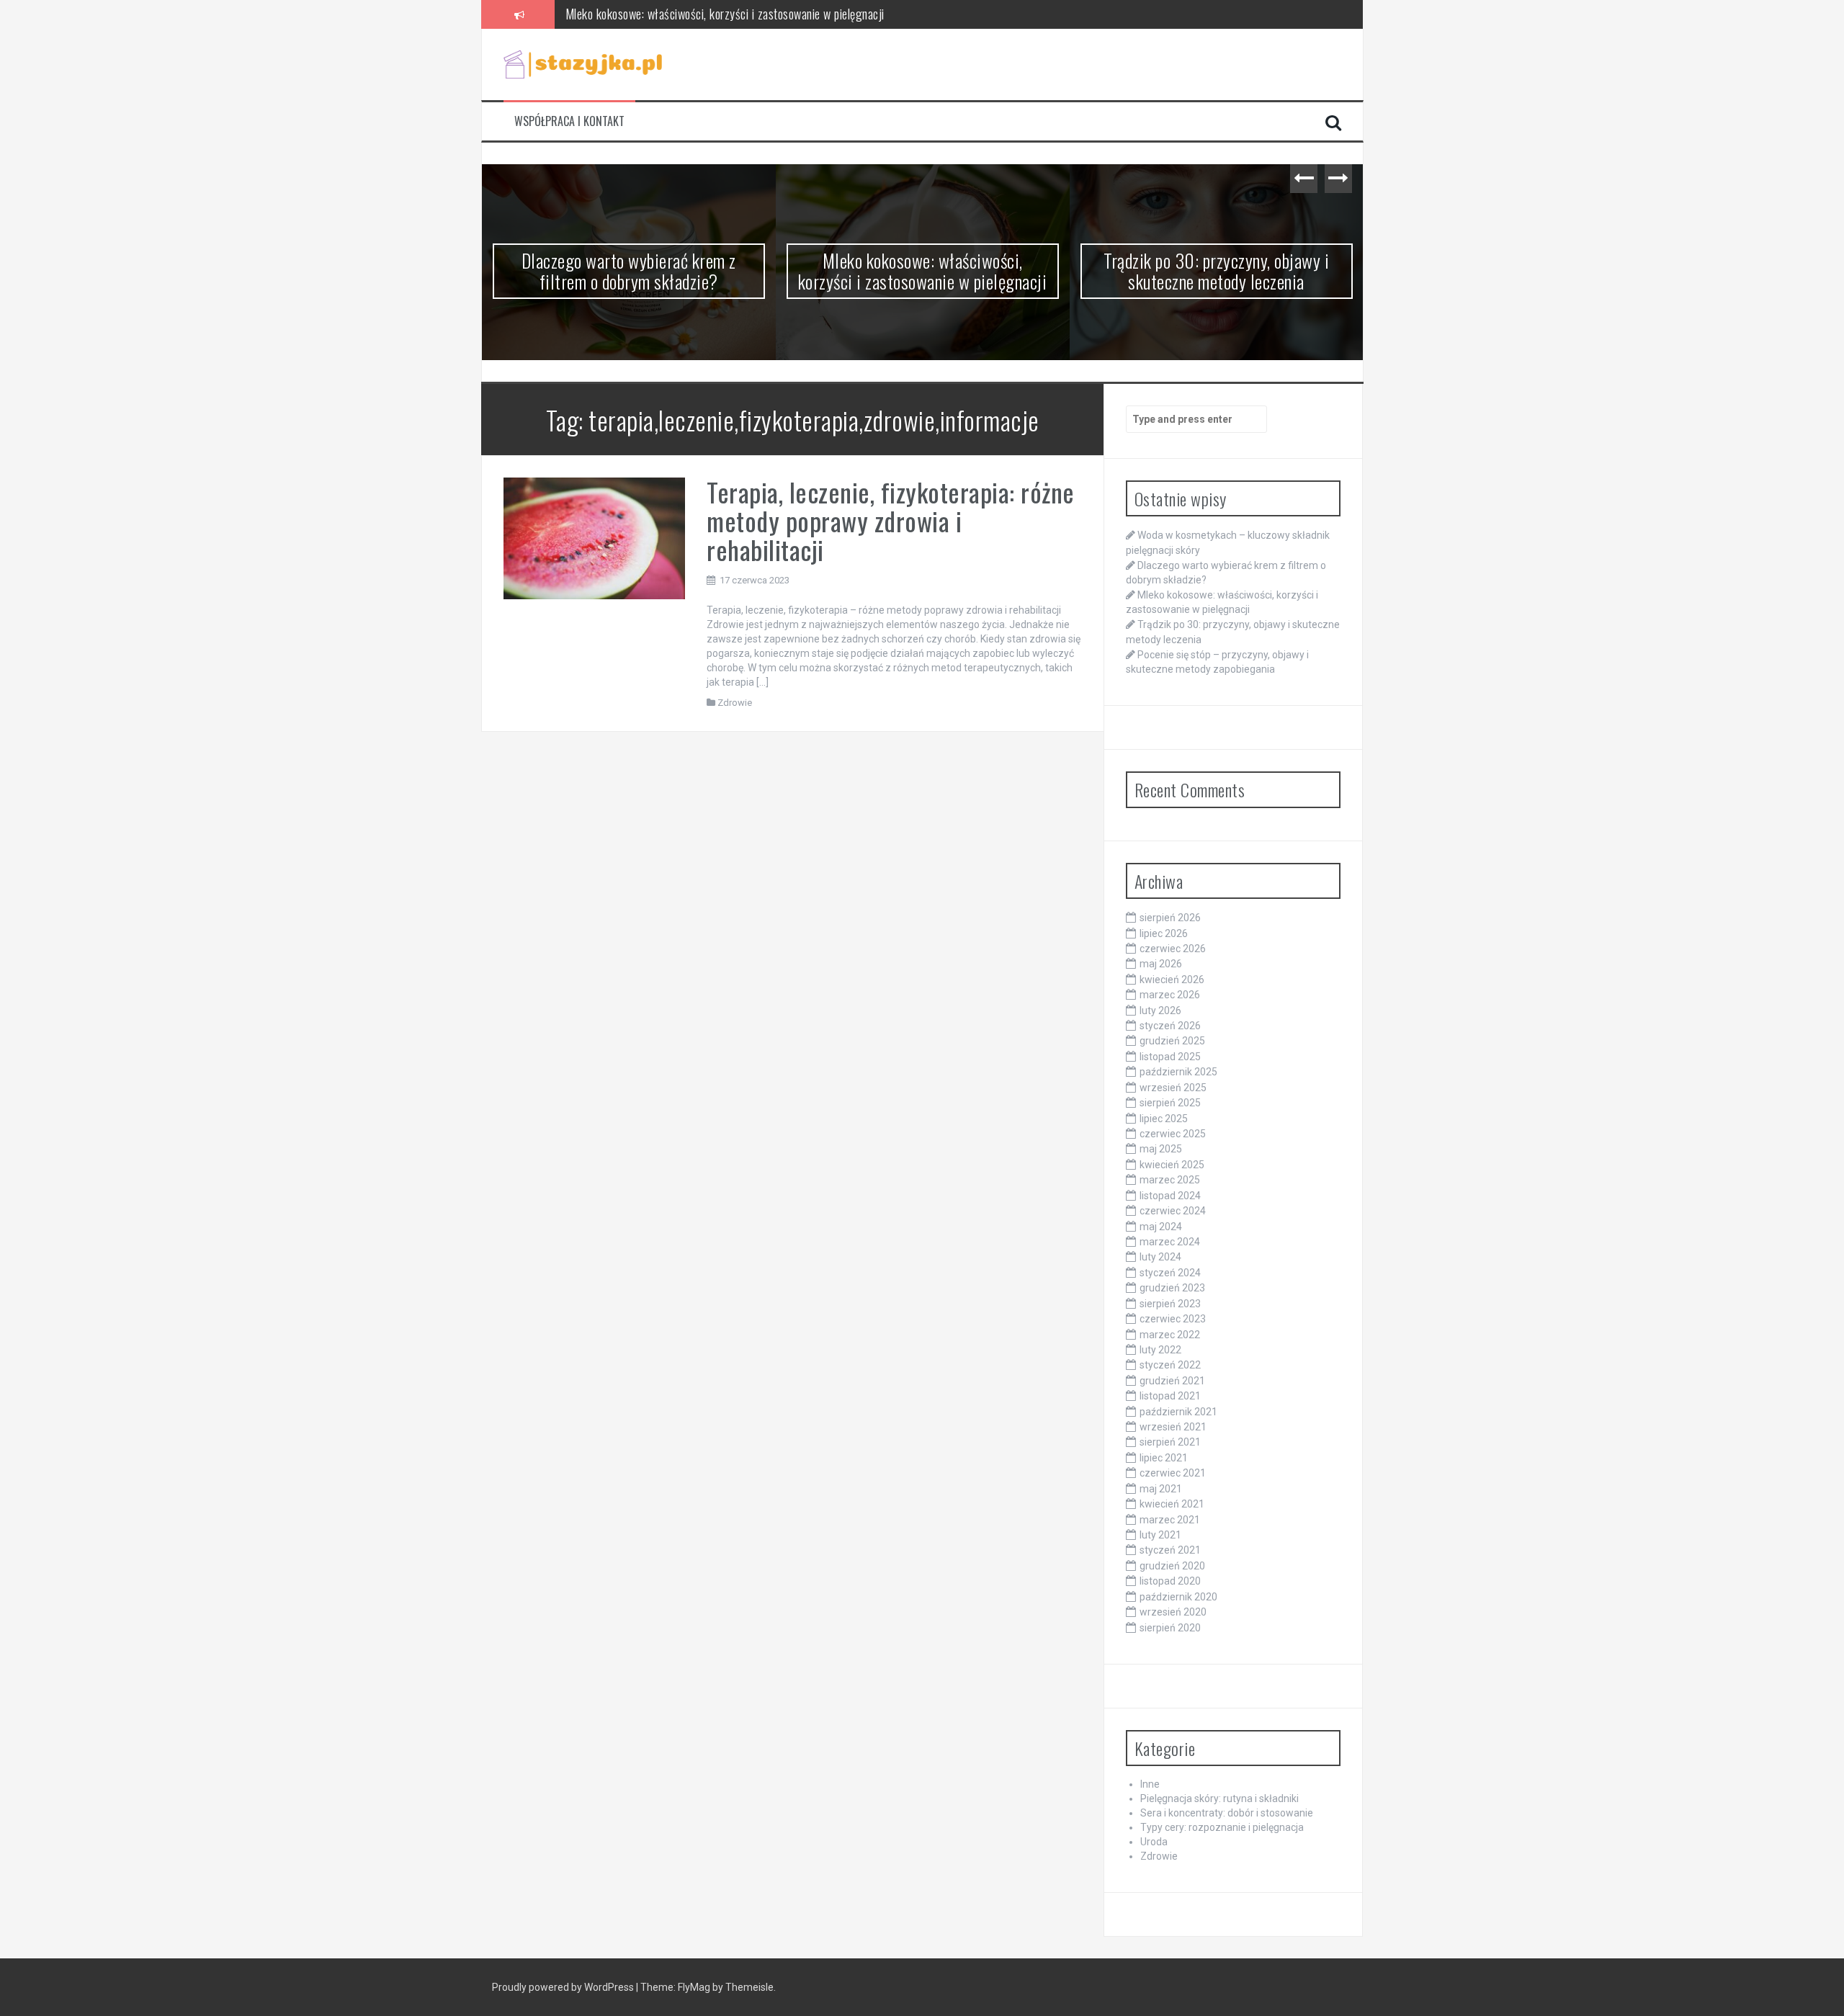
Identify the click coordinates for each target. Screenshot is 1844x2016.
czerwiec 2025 (1173, 1134)
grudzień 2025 (1172, 1041)
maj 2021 (1161, 1489)
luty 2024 (1160, 1257)
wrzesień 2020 (1173, 1612)
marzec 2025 (1170, 1180)
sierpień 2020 (1170, 1628)
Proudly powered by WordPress (564, 1987)
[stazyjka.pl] (583, 63)
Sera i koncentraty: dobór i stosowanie (1227, 1813)
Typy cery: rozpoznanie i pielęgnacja (1222, 1827)
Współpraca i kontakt (569, 121)
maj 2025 (1161, 1149)
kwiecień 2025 (1172, 1165)
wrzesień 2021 (1173, 1427)
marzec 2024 (1170, 1242)
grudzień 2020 (1172, 1566)
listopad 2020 (1170, 1581)
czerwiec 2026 (1173, 949)
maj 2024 (1161, 1227)
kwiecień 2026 (1172, 980)
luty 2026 (1160, 1011)
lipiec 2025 (1164, 1119)
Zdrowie (735, 703)
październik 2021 (1178, 1412)
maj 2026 (1161, 964)
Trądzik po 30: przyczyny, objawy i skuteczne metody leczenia (922, 271)
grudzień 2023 (1172, 1288)
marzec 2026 (1170, 995)
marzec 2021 (1170, 1520)
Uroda (1154, 1842)
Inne (1150, 1784)
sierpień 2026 (1170, 918)
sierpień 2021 (1170, 1442)
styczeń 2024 (1170, 1273)
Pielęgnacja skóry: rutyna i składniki (1219, 1798)
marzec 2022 (1170, 1335)
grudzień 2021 (1172, 1381)
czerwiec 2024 (1173, 1211)
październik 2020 (1178, 1597)
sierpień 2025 (1170, 1103)
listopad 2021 (1170, 1396)
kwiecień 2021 (1172, 1504)
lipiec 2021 (1164, 1458)
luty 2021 (1160, 1535)
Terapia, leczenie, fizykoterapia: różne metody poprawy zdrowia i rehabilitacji (891, 520)
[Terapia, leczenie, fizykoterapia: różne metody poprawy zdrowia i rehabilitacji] (595, 537)
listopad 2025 (1170, 1057)
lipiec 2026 (1164, 933)
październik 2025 (1178, 1072)
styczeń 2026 (1170, 1026)
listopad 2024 (1170, 1196)
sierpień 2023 (1170, 1304)
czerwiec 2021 (1173, 1473)
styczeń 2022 (1170, 1365)
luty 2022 (1160, 1350)
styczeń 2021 (1170, 1550)
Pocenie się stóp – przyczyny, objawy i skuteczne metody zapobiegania (1217, 271)
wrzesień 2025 (1173, 1088)
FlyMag (694, 1987)
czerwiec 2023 (1173, 1319)
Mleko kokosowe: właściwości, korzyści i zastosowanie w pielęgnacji (725, 13)
